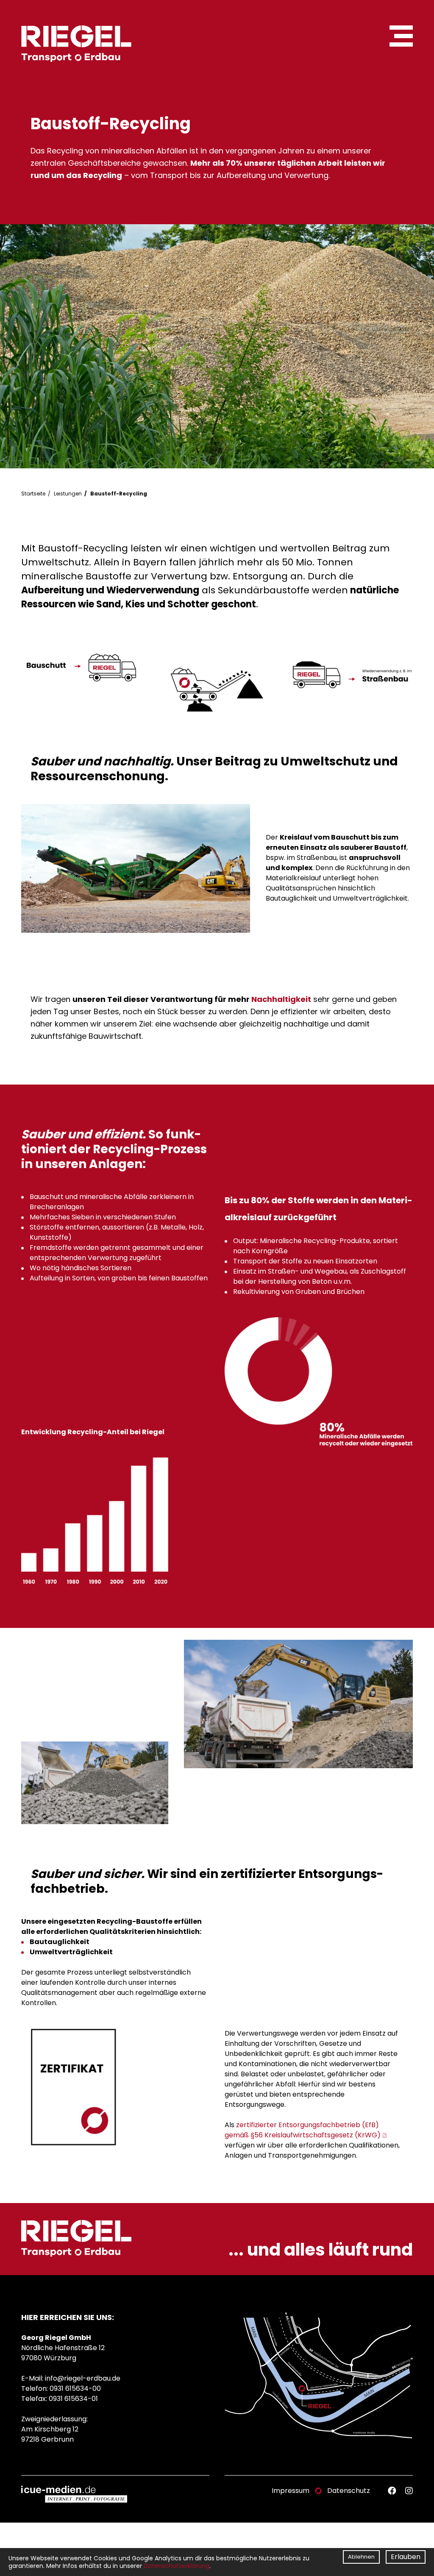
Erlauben (406, 2557)
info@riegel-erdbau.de (83, 2378)
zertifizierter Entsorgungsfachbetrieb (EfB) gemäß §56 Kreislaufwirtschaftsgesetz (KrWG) (303, 2130)
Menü (401, 36)
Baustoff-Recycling (119, 494)
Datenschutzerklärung (177, 2566)
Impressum (291, 2491)
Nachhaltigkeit (281, 999)
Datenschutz (349, 2491)
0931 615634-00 (75, 2388)
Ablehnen (361, 2557)
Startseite (33, 494)
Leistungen (68, 494)
